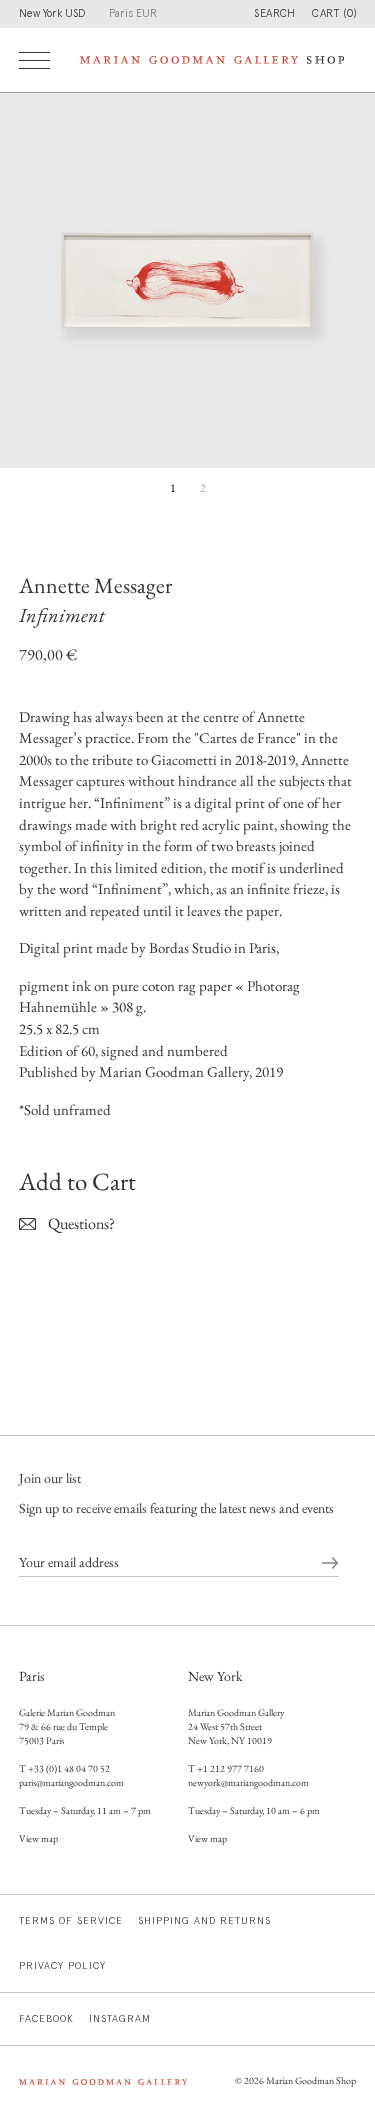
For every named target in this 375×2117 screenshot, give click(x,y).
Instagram (120, 2019)
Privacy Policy (62, 1966)
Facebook (46, 2019)
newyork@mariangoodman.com (248, 1782)
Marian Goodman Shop (311, 2080)
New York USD (52, 13)
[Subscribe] (330, 1562)
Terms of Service (71, 1921)
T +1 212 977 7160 (226, 1768)
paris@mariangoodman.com (71, 1782)
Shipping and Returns (204, 1921)
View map (38, 1838)
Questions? (81, 1223)
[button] (334, 14)
